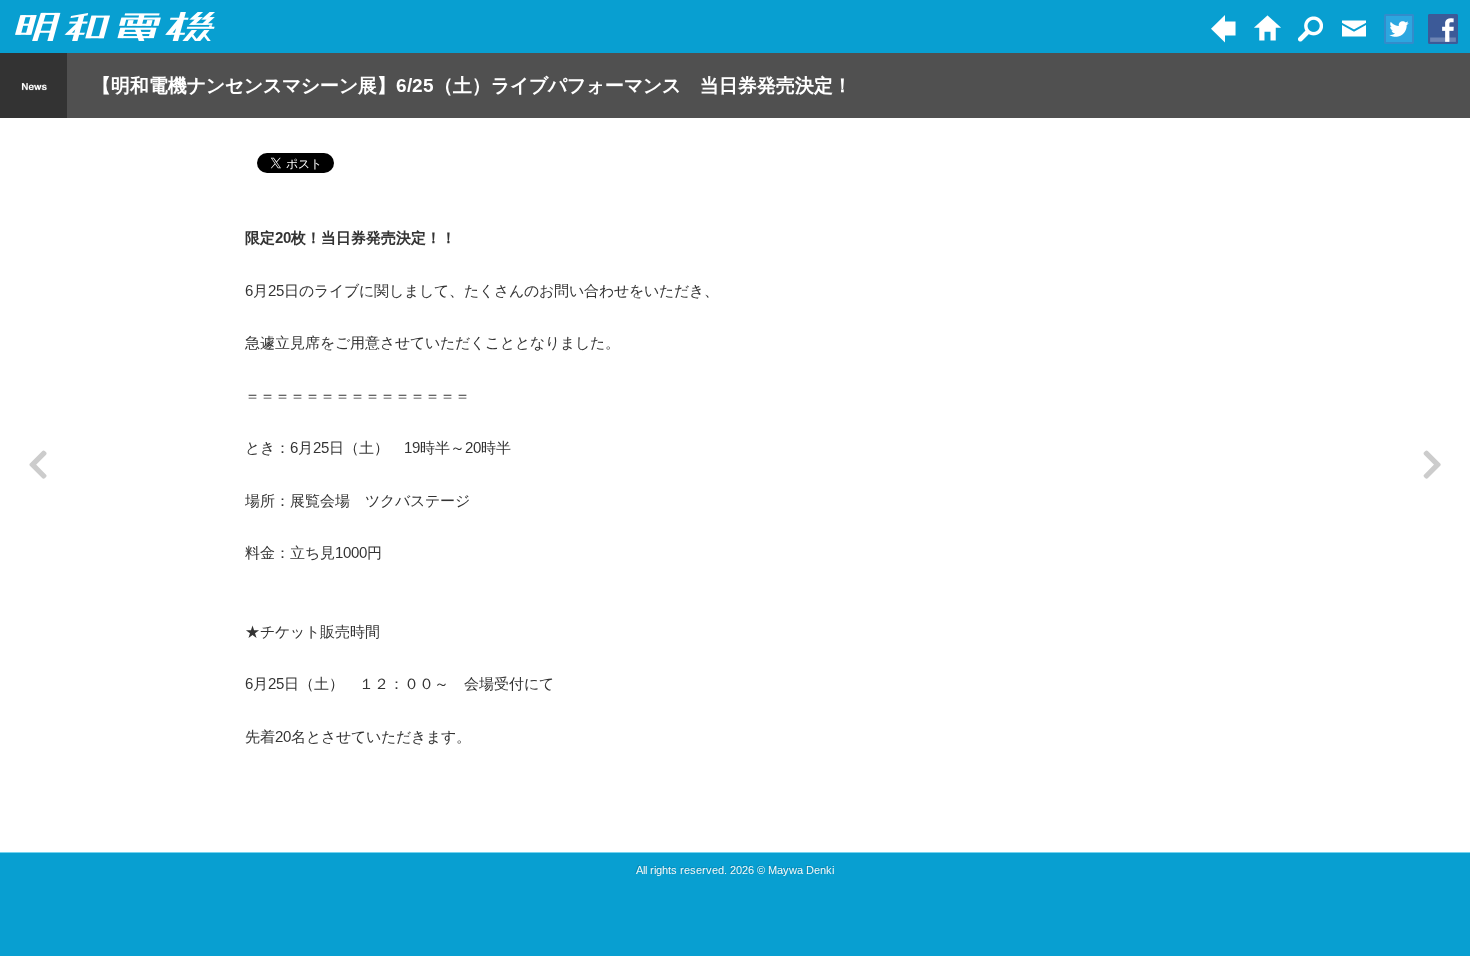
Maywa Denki (801, 870)
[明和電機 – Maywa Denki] (115, 27)
